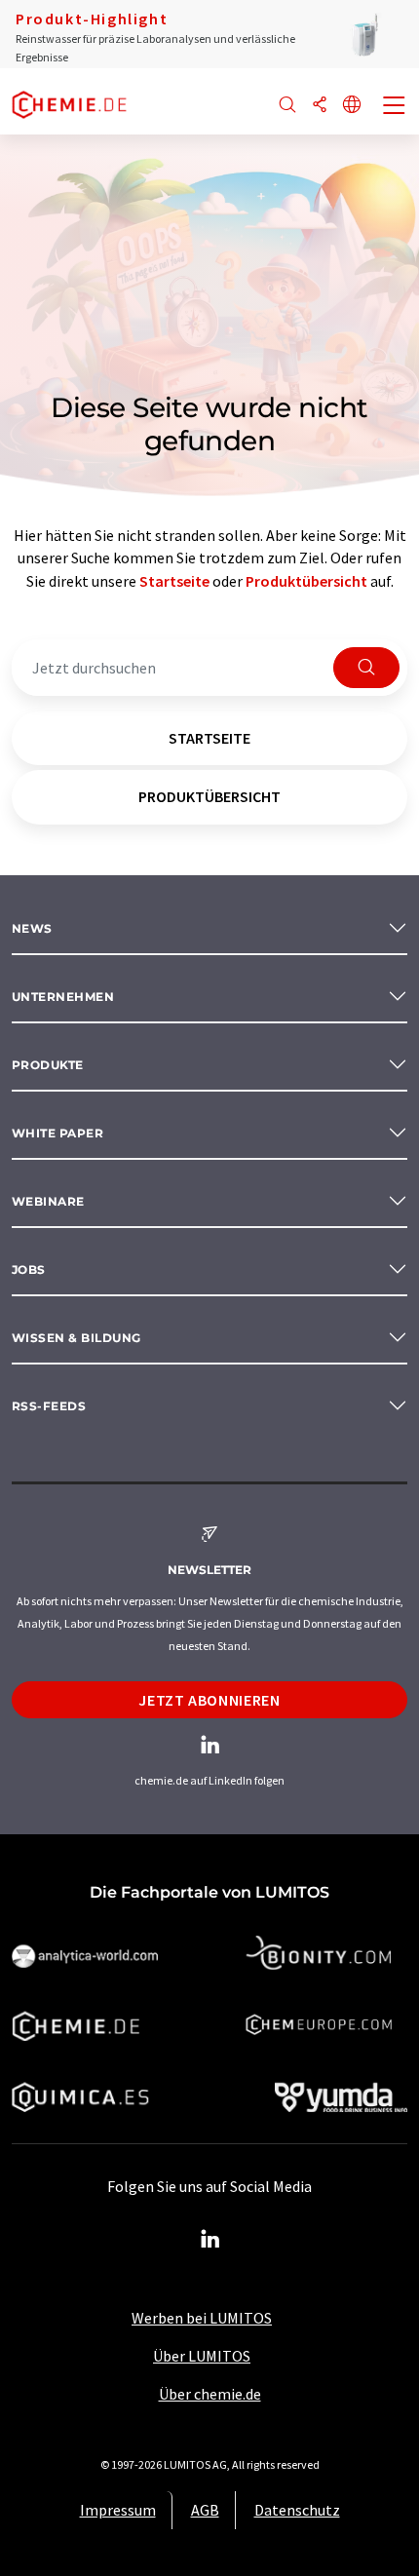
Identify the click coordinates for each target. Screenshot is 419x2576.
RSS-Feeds (49, 1406)
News (32, 928)
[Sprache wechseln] (352, 106)
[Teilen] (320, 106)
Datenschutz (297, 2510)
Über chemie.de (210, 2394)
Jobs (29, 1269)
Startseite (174, 581)
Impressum (118, 2510)
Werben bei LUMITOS (202, 2318)
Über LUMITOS (202, 2356)
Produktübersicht (306, 581)
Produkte (48, 1065)
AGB (205, 2510)
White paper (57, 1133)
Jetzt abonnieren (209, 1700)
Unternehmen (63, 997)
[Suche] (287, 106)
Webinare (48, 1201)
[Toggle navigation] (395, 107)
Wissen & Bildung (76, 1338)
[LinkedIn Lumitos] (209, 2240)
